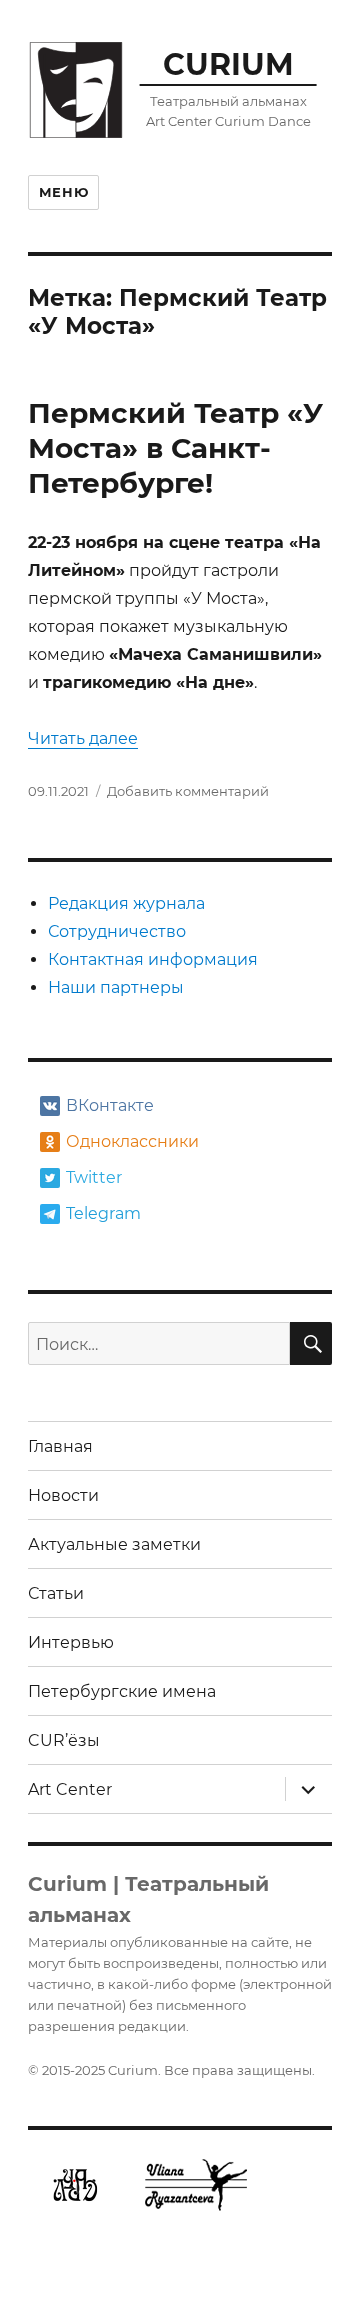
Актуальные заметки (114, 1544)
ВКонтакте (110, 1105)
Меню (63, 192)
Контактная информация (153, 959)
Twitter (94, 1177)
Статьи (56, 1593)
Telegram (103, 1213)
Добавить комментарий (188, 791)
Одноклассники (130, 1141)
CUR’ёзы (64, 1740)
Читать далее (83, 738)
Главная (60, 1446)
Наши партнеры (116, 987)
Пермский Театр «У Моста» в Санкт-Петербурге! (175, 448)
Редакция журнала (126, 903)
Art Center (70, 1789)
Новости (63, 1495)
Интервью (71, 1642)
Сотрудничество (117, 931)
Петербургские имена (122, 1691)
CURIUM (228, 64)
